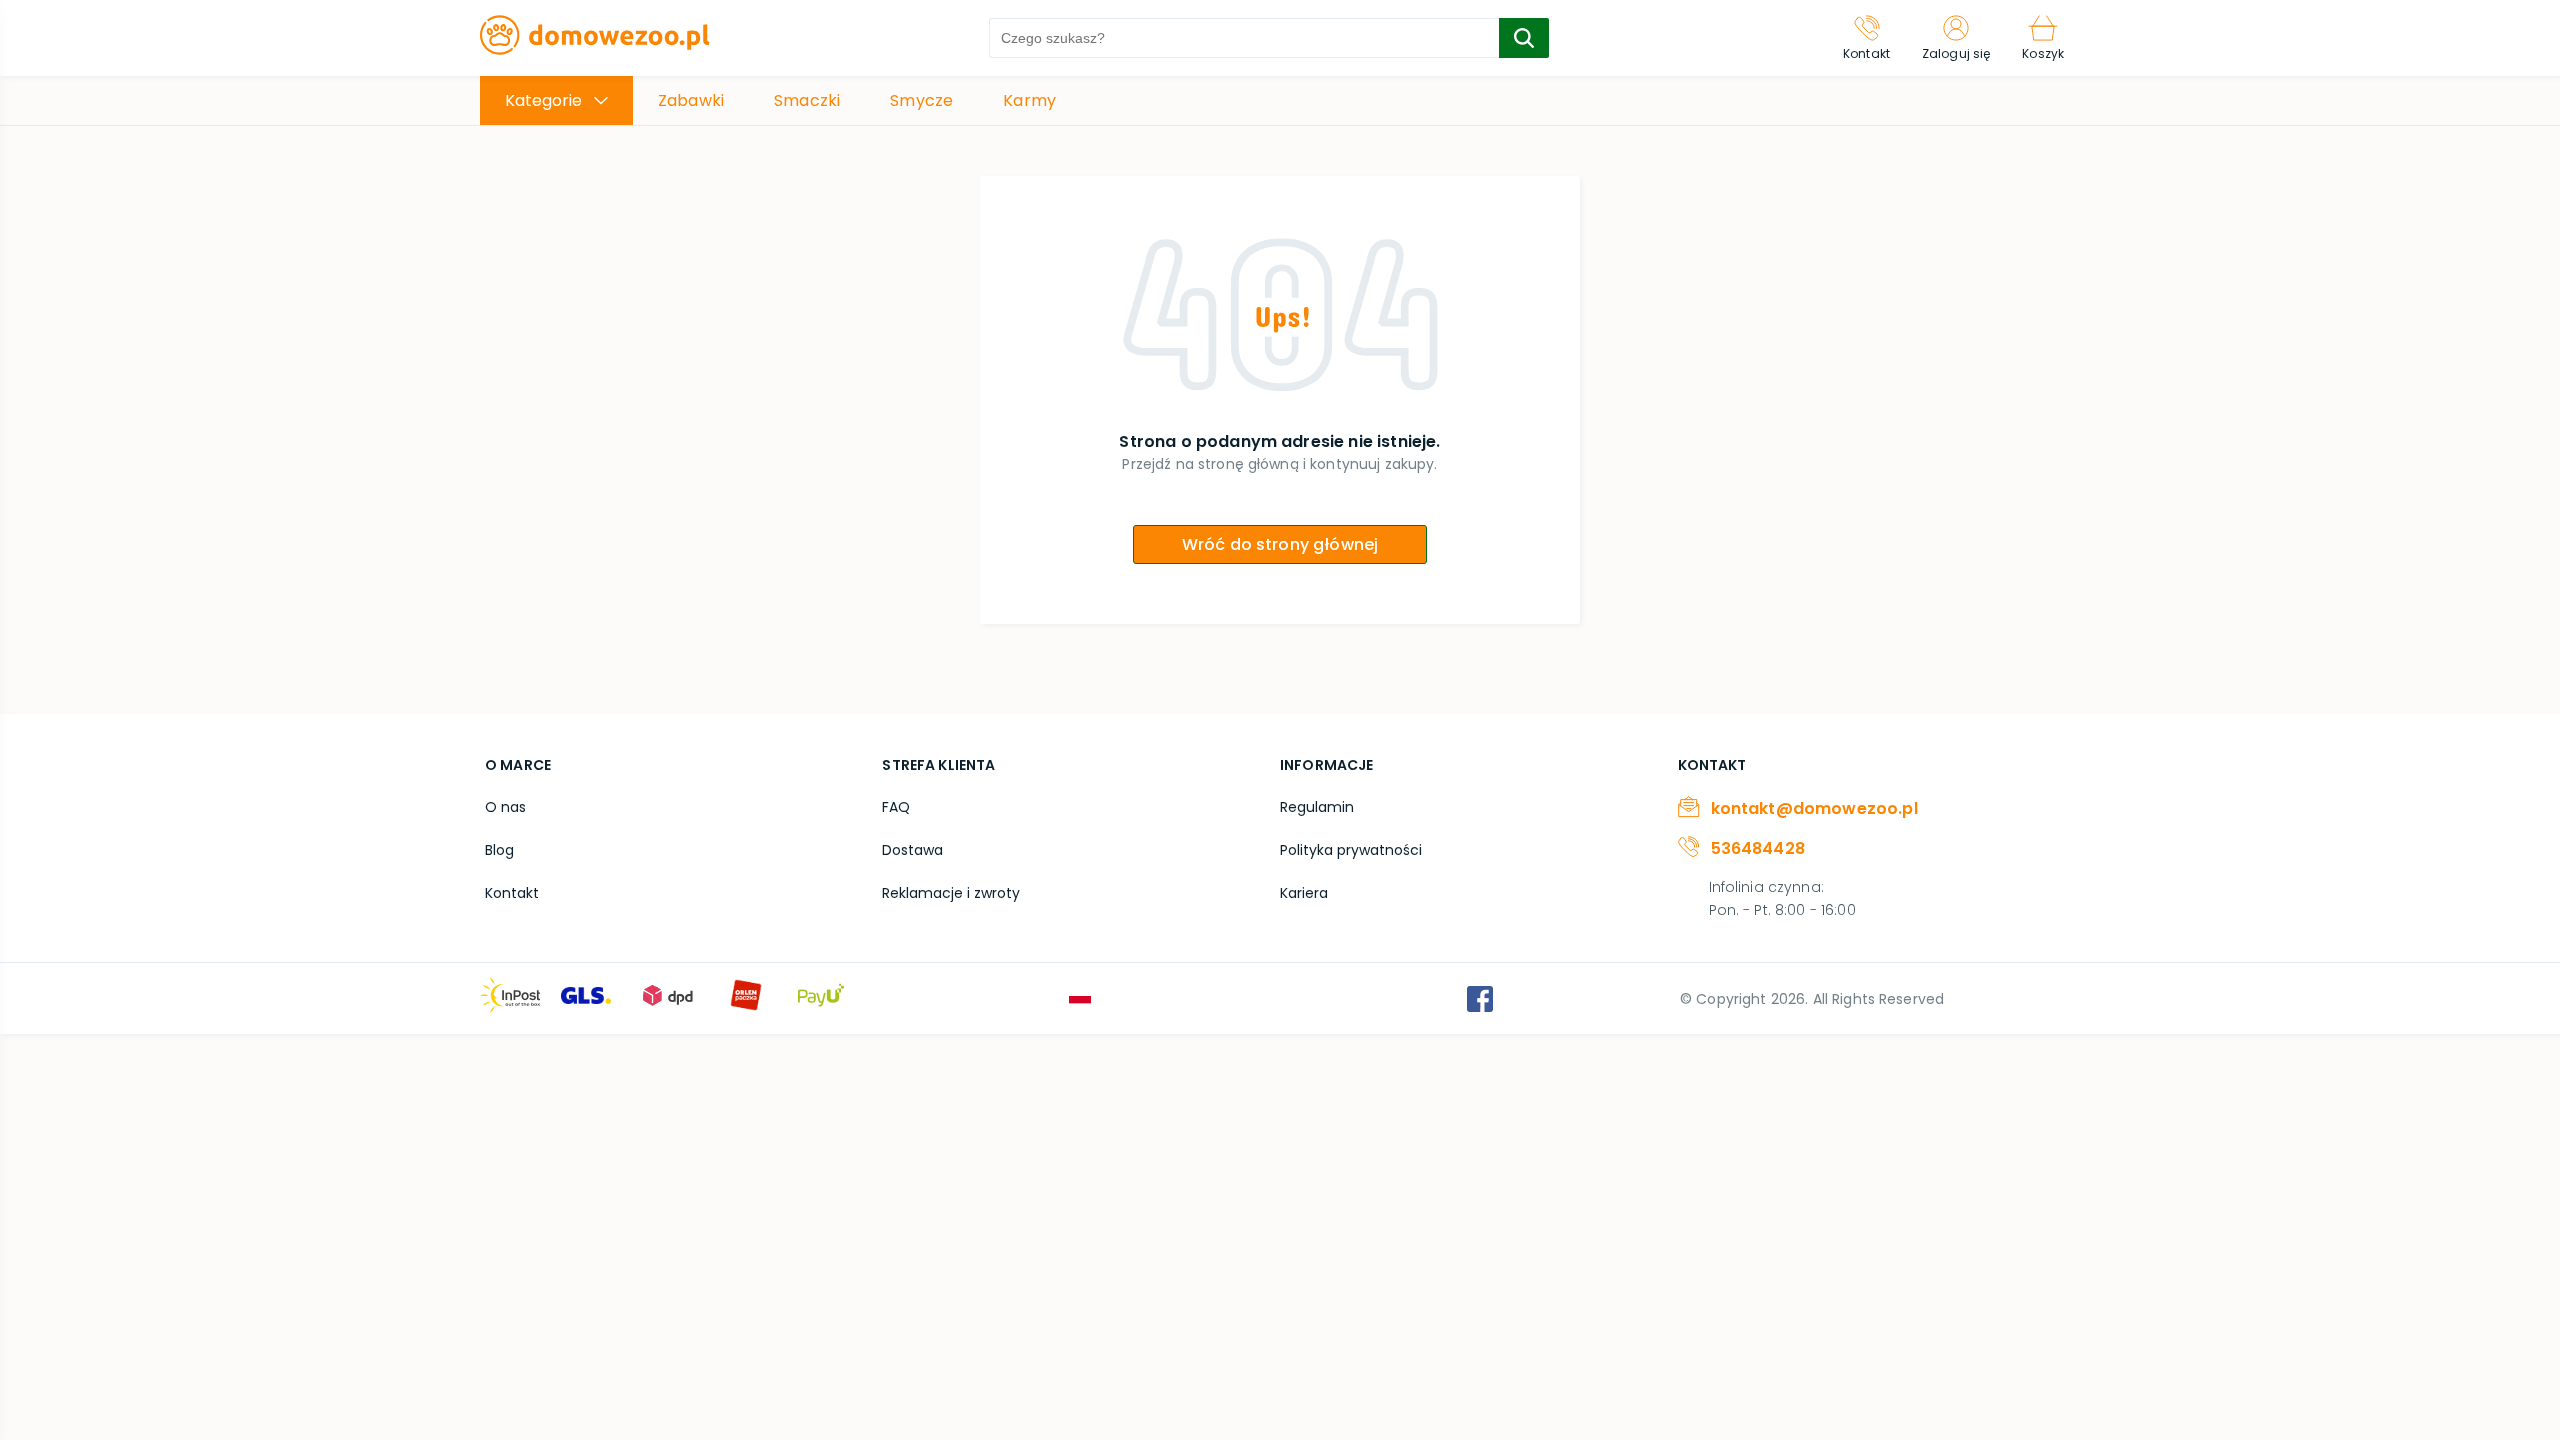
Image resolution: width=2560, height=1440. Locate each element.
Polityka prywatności (1351, 850)
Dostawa (912, 850)
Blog (499, 850)
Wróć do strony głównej (1280, 544)
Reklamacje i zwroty (951, 893)
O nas (505, 807)
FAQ (896, 807)
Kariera (1304, 893)
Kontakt (512, 893)
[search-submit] (1524, 38)
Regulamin (1317, 807)
